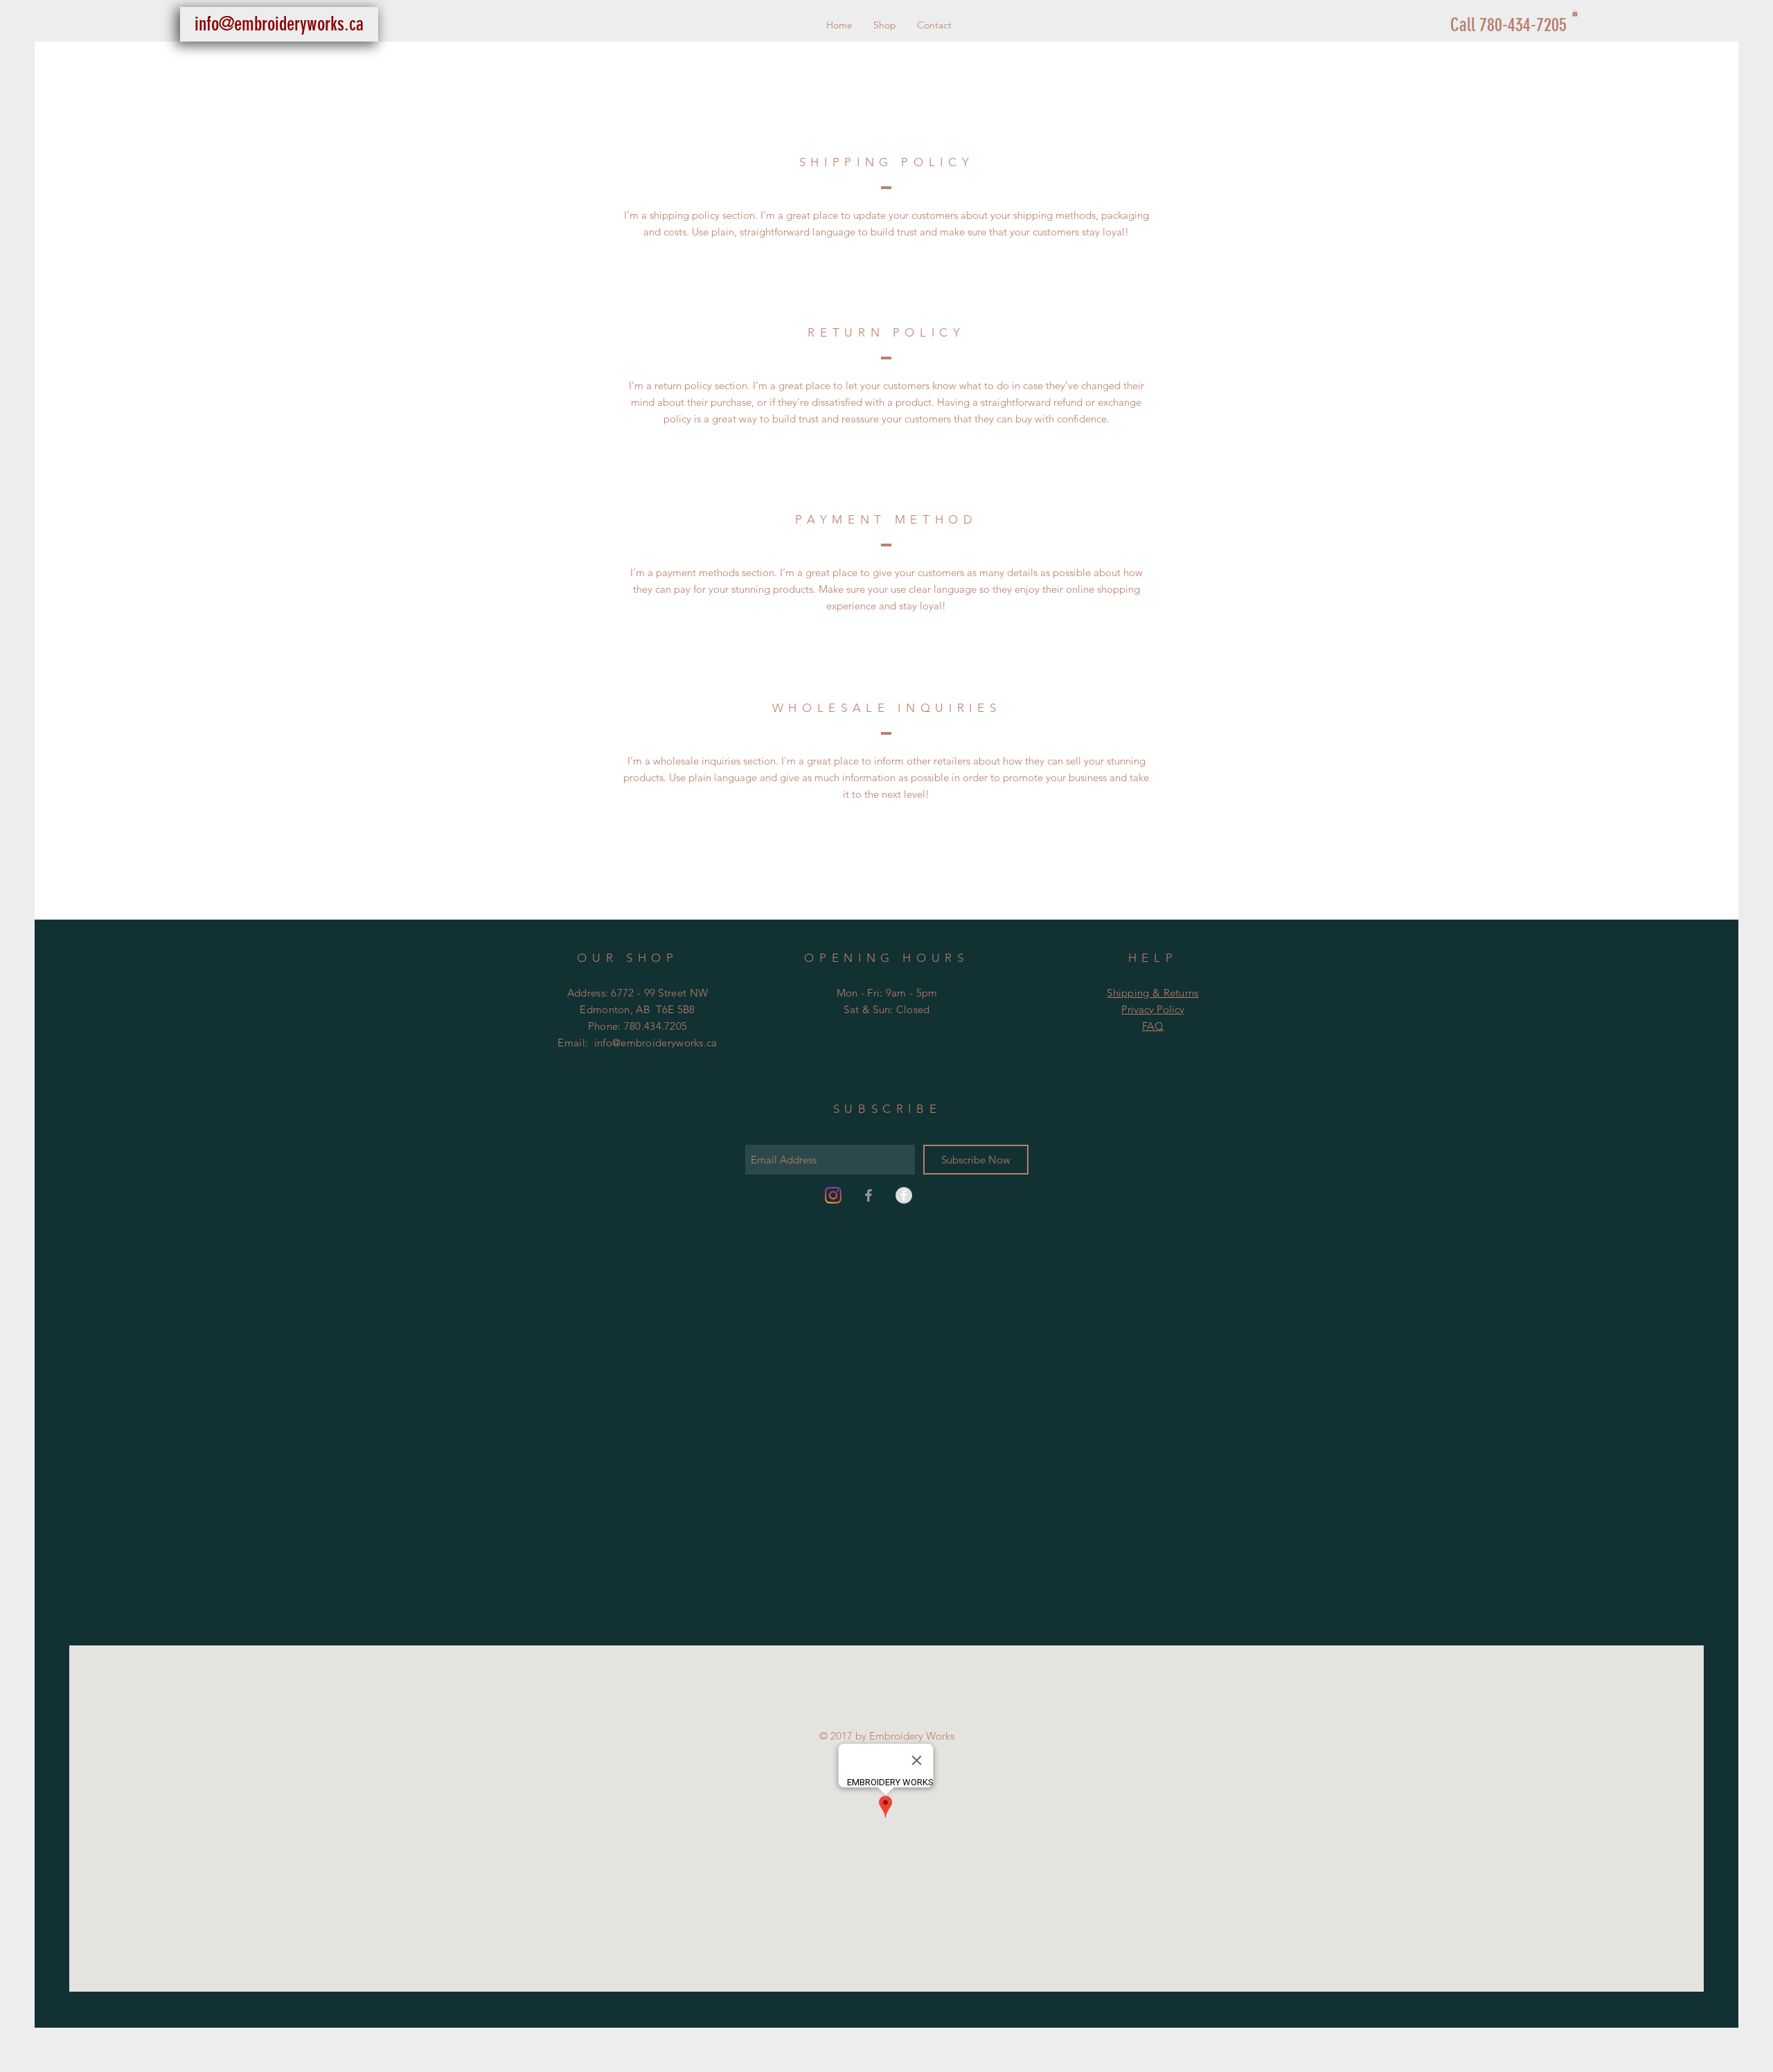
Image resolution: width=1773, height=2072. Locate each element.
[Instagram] (833, 1195)
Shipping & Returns (1152, 993)
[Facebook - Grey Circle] (904, 1195)
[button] (1575, 13)
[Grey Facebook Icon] (868, 1195)
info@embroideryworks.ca (656, 1043)
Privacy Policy (1153, 1009)
